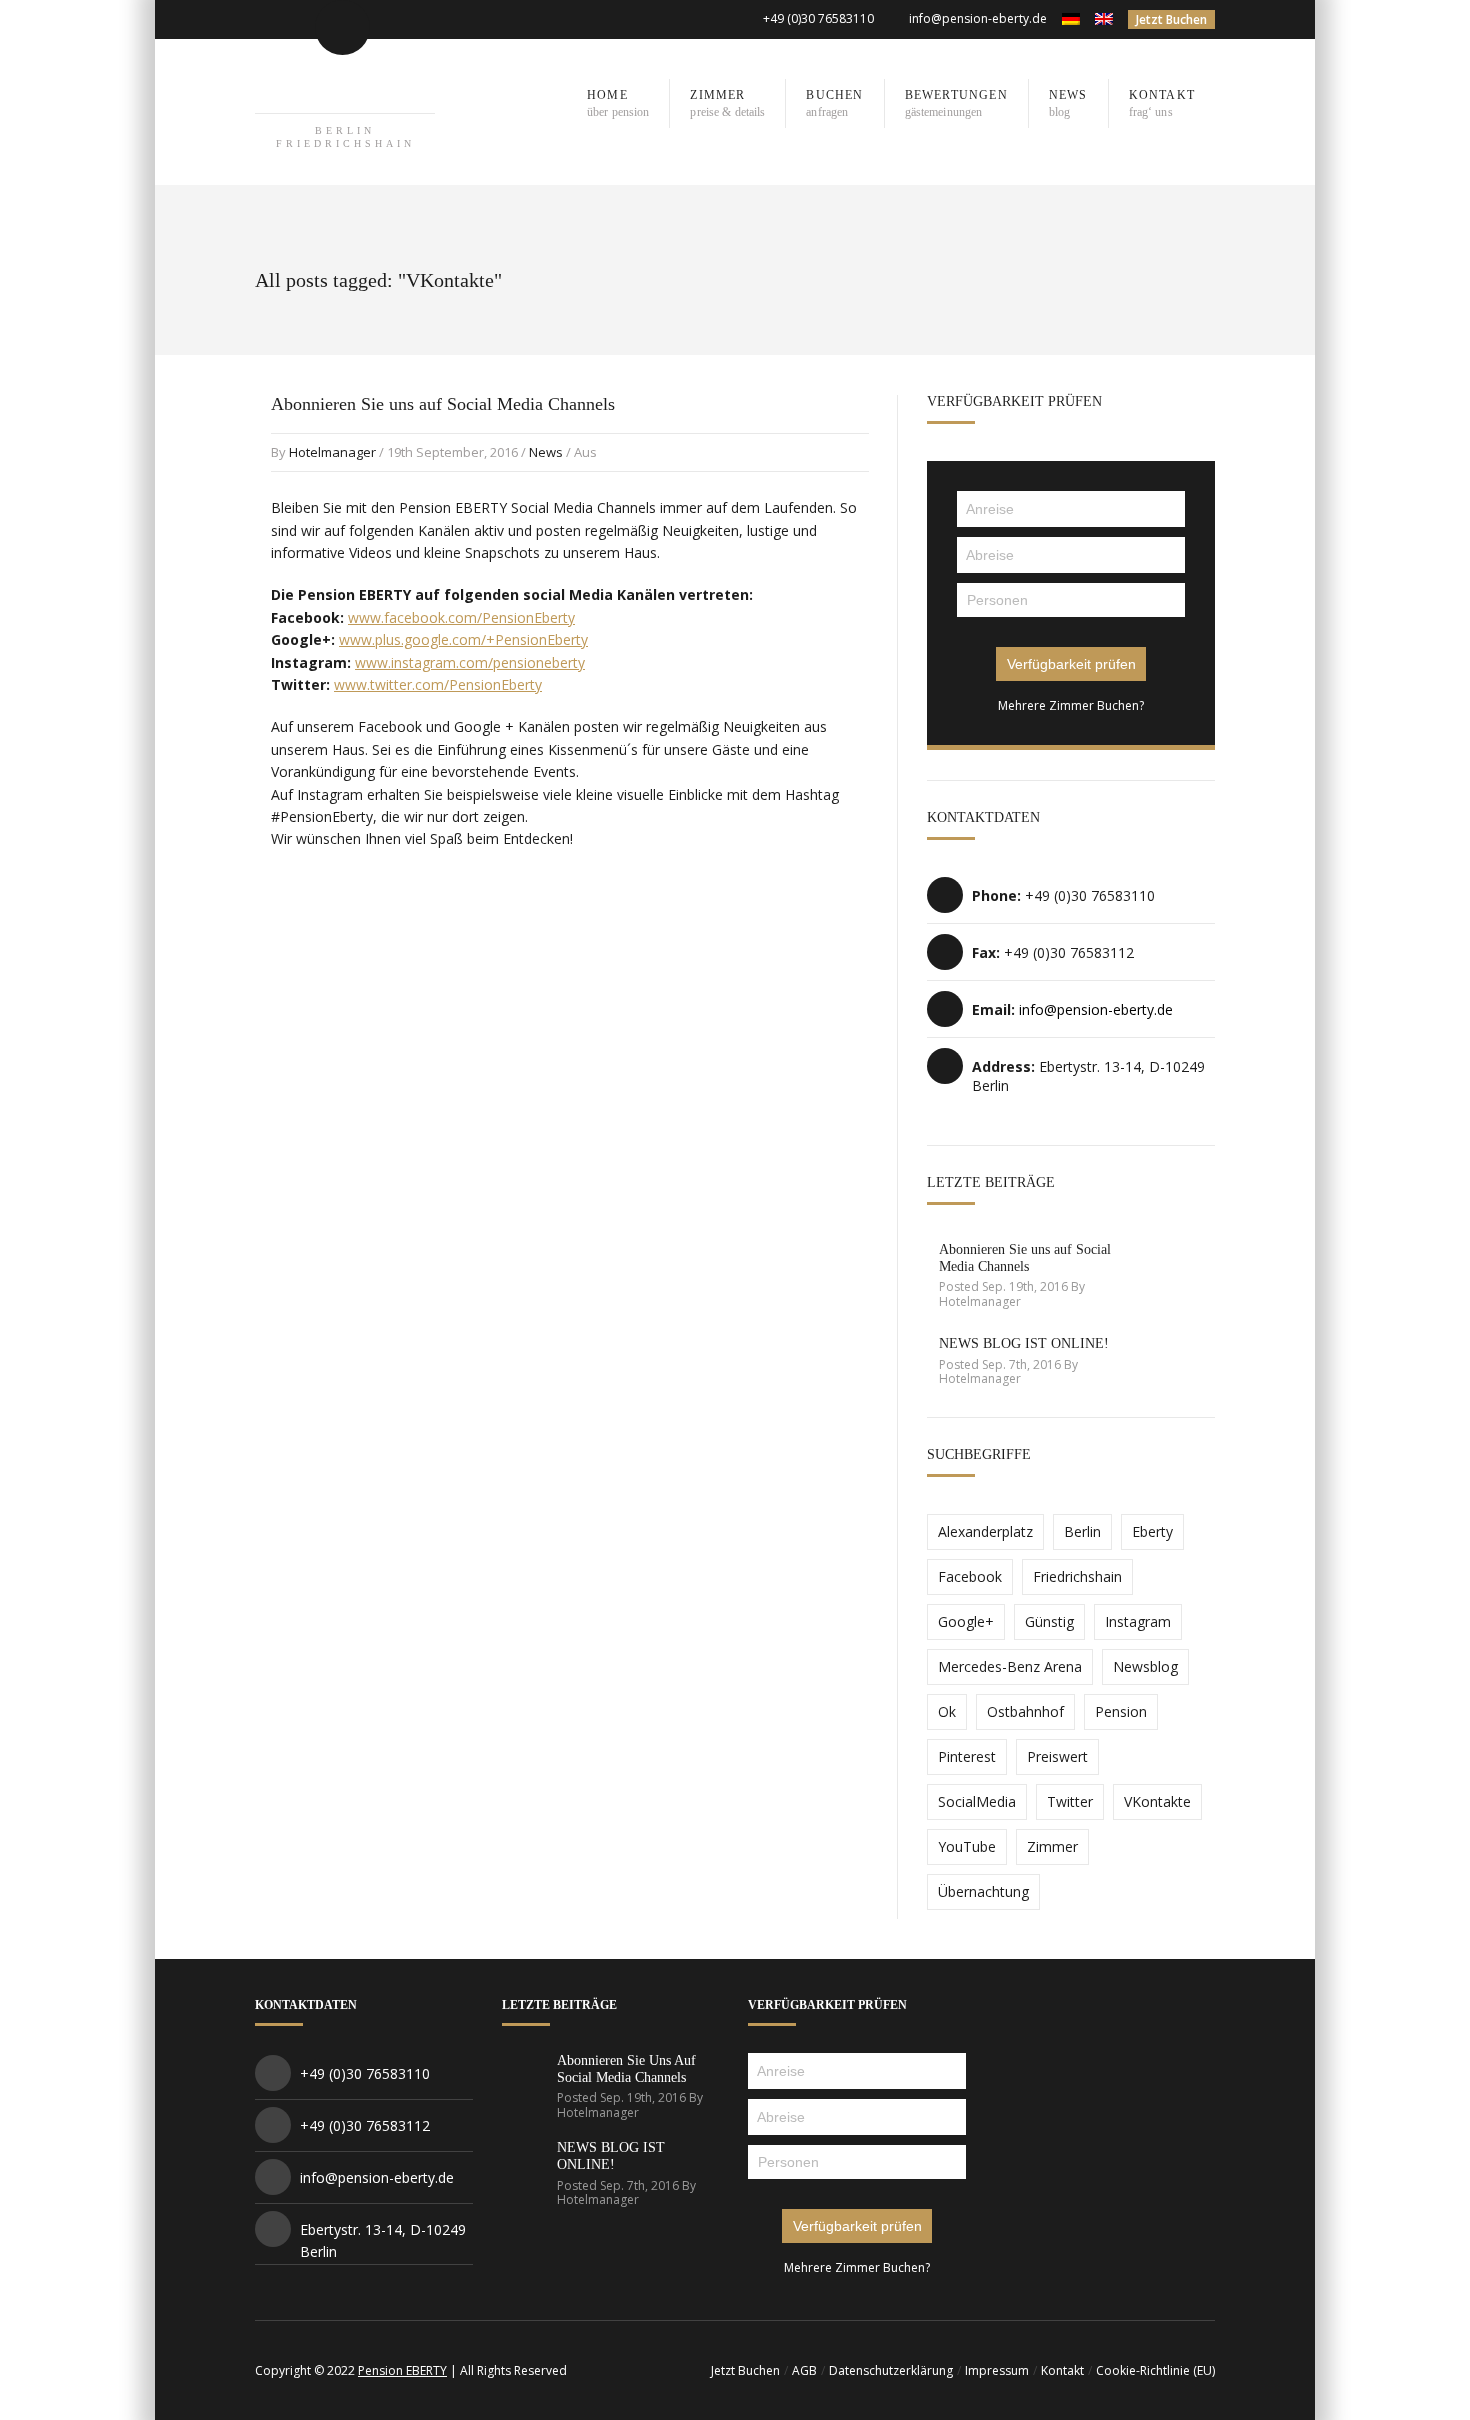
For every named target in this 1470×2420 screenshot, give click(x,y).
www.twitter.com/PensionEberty (438, 684)
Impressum (997, 2370)
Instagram (1138, 1621)
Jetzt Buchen (1171, 19)
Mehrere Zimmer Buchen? (1071, 705)
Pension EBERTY (402, 2370)
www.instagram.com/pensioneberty (470, 662)
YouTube (967, 1846)
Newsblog (1145, 1666)
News (546, 452)
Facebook (970, 1576)
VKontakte (1157, 1801)
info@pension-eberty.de (978, 18)
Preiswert (1057, 1756)
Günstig (1049, 1621)
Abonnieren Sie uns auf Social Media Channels (443, 404)
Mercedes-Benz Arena (1010, 1666)
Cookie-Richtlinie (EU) (1155, 2370)
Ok (947, 1711)
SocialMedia (977, 1801)
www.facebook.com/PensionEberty (461, 617)
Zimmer (1052, 1846)
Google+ (966, 1621)
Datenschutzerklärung (891, 2370)
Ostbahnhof (1025, 1711)
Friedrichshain (1077, 1576)
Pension (1121, 1711)
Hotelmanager (332, 452)
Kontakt (1062, 2370)
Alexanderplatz (985, 1531)
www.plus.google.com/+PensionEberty (463, 639)
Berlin (1082, 1531)
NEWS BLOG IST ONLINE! (1024, 1343)
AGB (804, 2370)
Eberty (1152, 1531)
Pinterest (967, 1756)
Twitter (1070, 1801)
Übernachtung (983, 1891)
